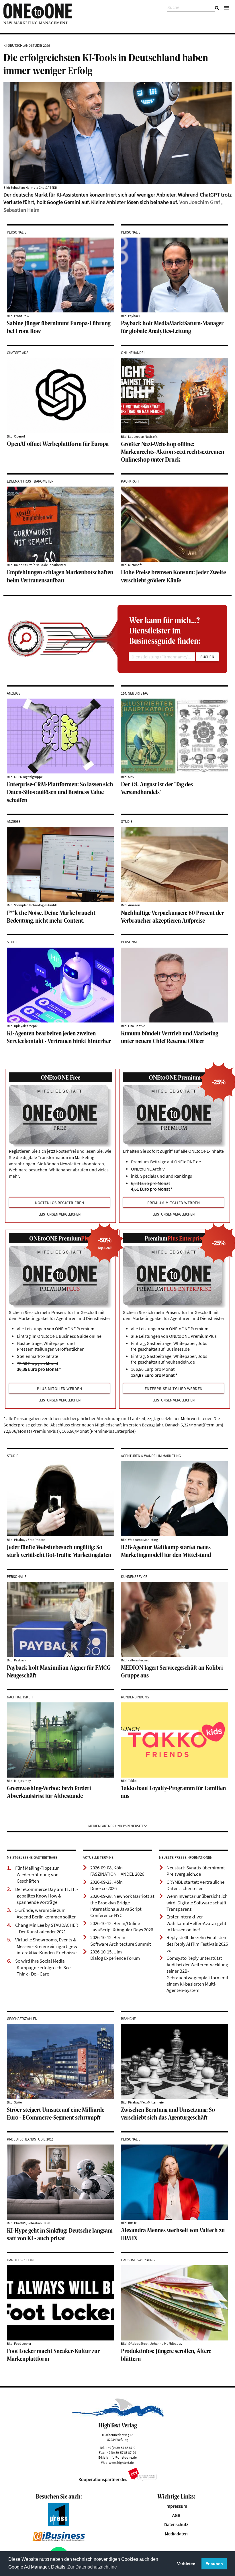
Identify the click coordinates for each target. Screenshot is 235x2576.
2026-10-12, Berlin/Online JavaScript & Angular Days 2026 (122, 1926)
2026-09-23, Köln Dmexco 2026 (106, 1885)
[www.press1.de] (59, 2525)
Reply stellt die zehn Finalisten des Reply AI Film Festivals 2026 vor (197, 1944)
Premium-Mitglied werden (174, 1203)
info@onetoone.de (123, 2457)
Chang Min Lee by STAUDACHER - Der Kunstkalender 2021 (47, 1928)
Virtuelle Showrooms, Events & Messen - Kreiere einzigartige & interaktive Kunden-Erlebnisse (46, 1946)
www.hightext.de (121, 2463)
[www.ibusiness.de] (59, 2540)
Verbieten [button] (186, 2564)
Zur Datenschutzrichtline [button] (92, 2567)
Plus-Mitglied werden (59, 1389)
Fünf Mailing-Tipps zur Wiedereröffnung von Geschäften (37, 1874)
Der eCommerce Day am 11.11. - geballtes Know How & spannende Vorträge (47, 1896)
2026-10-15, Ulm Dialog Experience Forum (115, 1955)
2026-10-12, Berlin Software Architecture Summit (121, 1941)
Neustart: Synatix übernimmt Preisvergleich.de (196, 1871)
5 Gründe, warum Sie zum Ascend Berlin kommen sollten (46, 1913)
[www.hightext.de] (118, 2416)
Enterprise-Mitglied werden (174, 1389)
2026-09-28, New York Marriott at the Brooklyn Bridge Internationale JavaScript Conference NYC (122, 1906)
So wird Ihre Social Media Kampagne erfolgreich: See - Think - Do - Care (44, 1967)
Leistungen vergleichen (59, 1214)
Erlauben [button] (214, 2564)
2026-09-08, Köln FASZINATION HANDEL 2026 (117, 1871)
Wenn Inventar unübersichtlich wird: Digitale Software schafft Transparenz (197, 1903)
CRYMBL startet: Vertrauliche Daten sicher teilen (195, 1885)
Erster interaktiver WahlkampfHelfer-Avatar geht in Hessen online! (196, 1923)
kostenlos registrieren (59, 1203)
